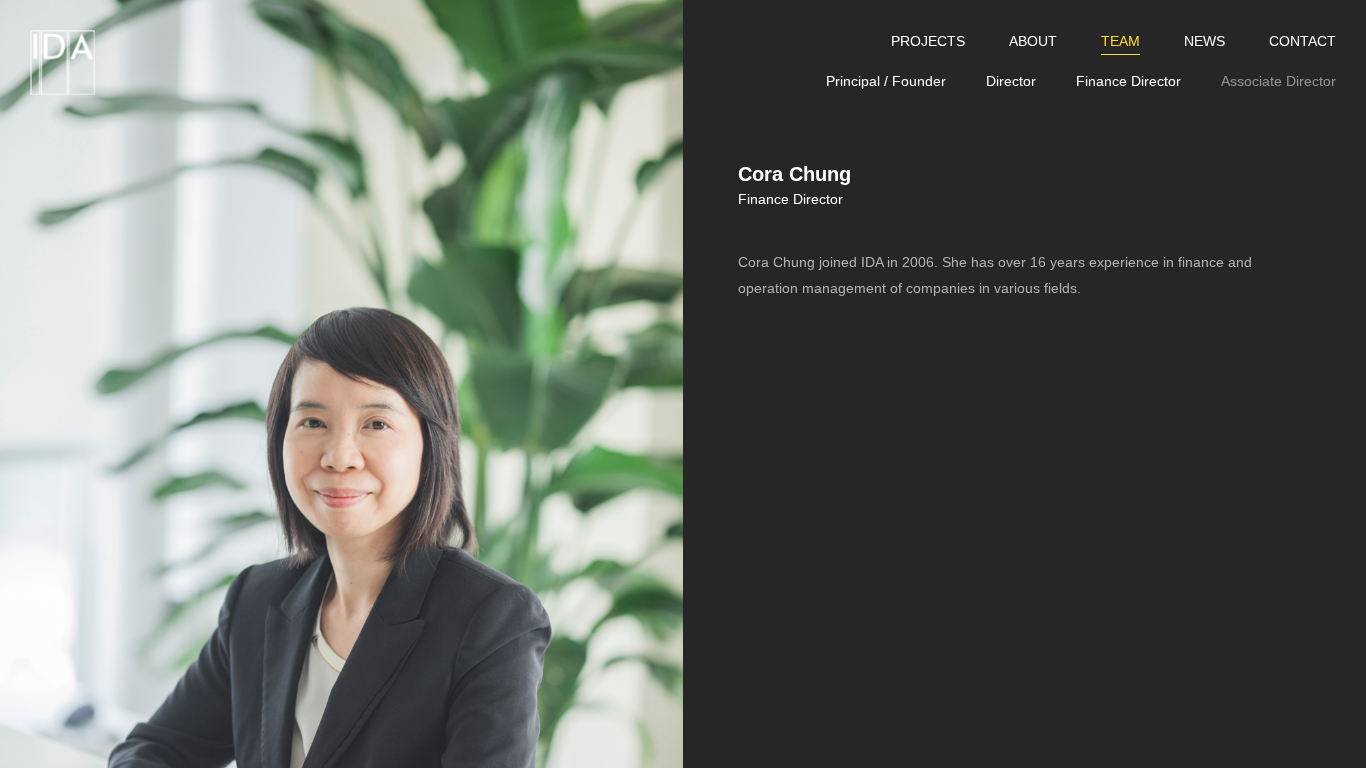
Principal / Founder (886, 81)
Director (1011, 81)
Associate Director (1278, 81)
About (1033, 41)
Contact (1302, 41)
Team (1120, 41)
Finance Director (1128, 81)
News (1204, 41)
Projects (928, 41)
